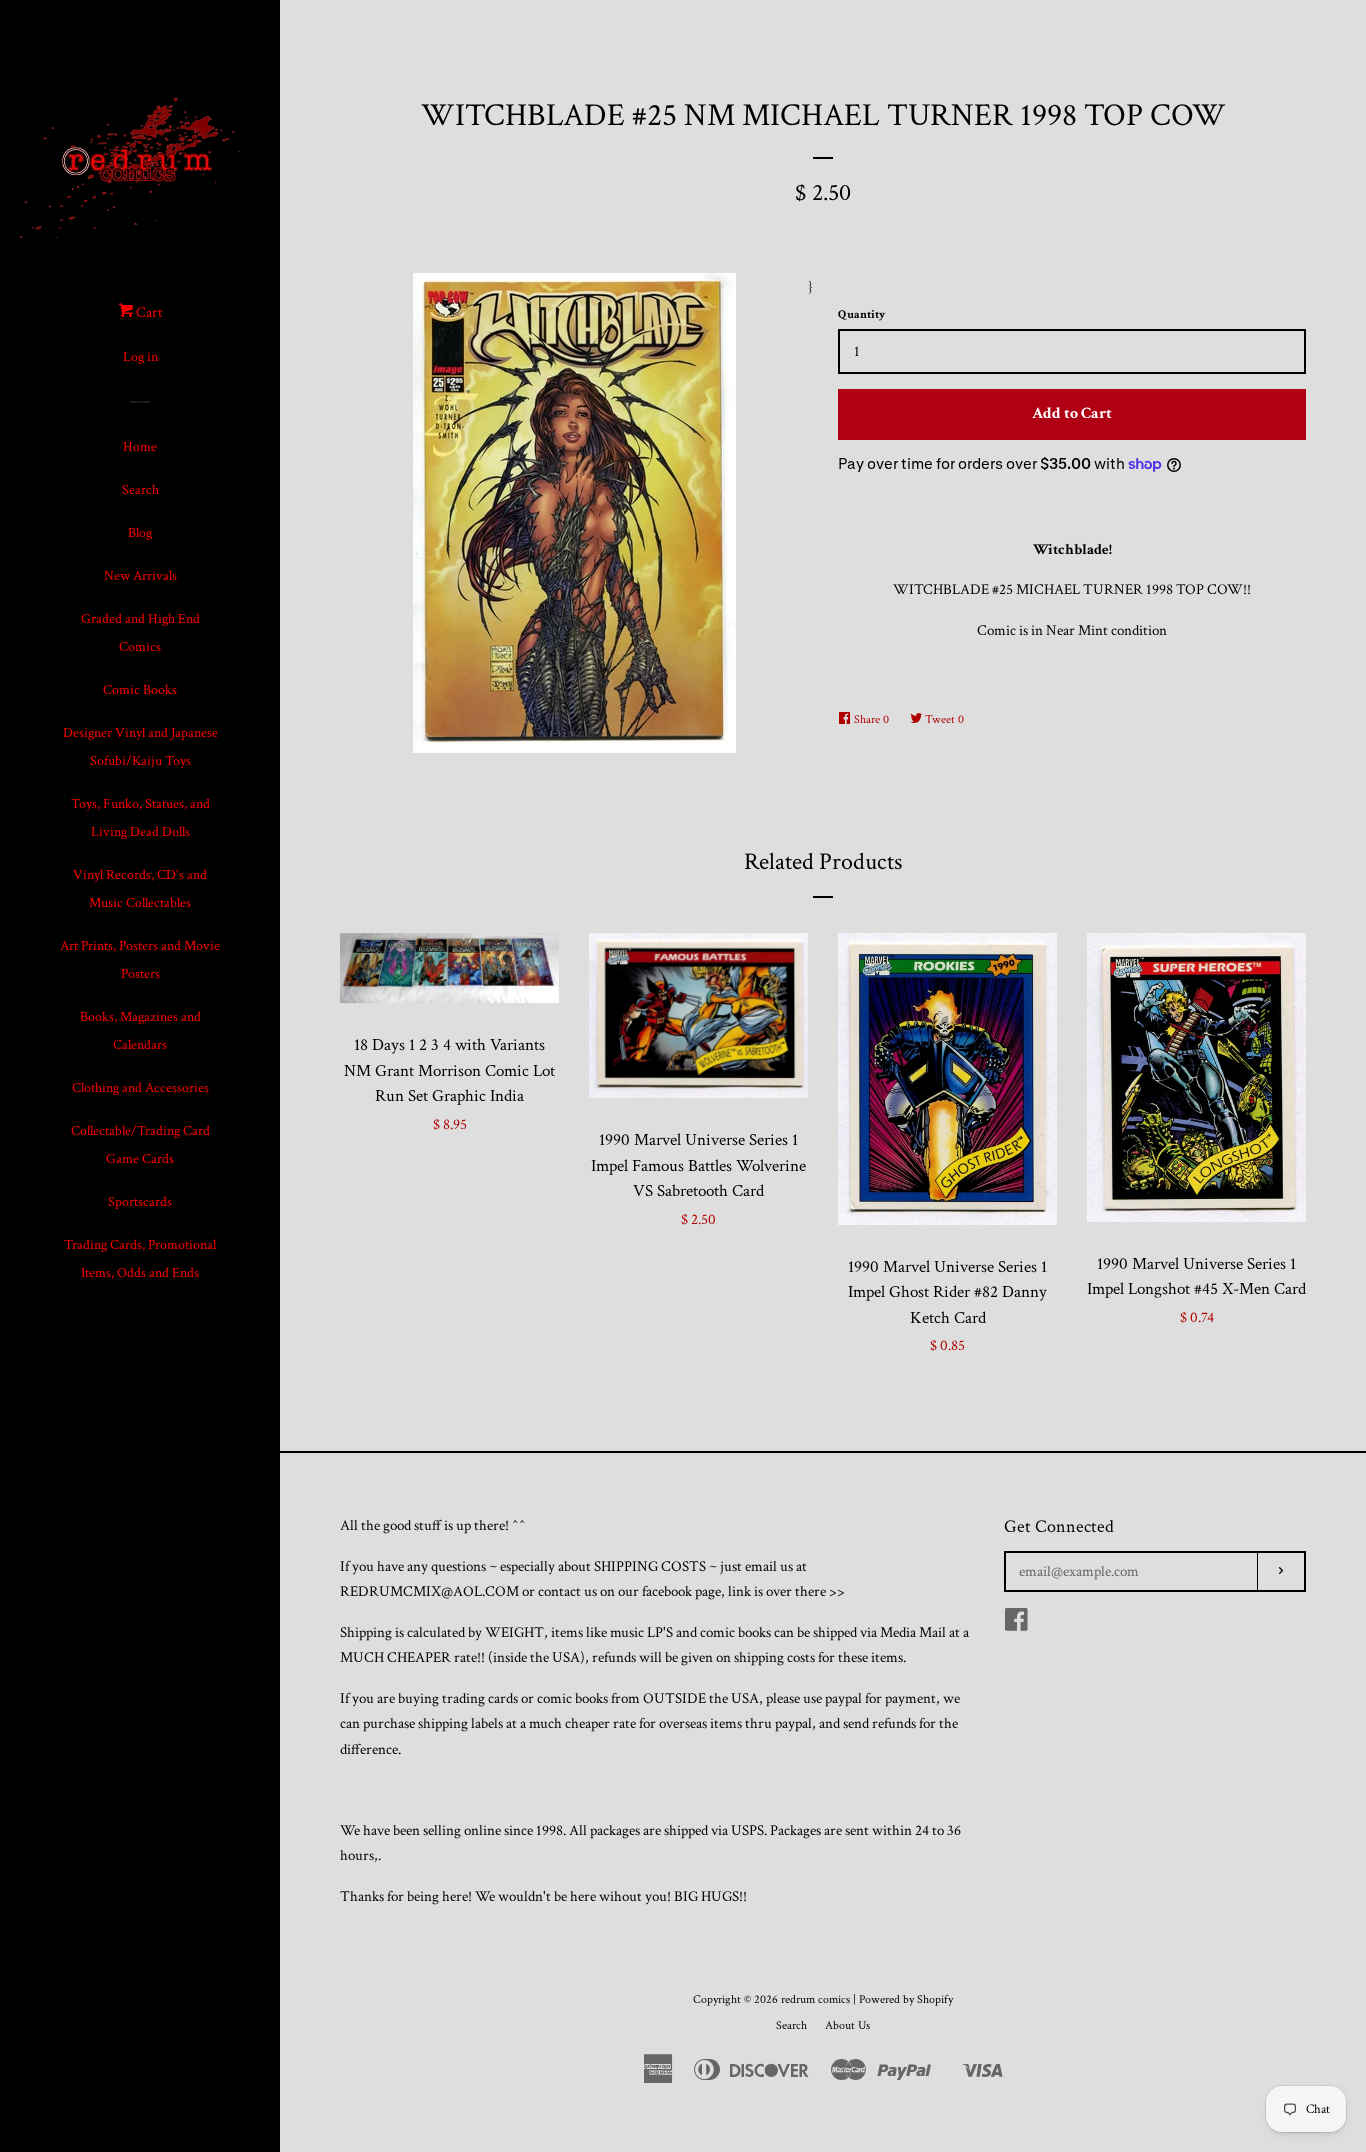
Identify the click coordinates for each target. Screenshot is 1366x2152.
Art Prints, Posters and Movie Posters (140, 960)
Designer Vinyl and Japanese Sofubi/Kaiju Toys (140, 747)
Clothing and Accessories (140, 1088)
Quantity (861, 314)
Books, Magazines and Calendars (140, 1031)
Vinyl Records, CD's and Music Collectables (140, 889)
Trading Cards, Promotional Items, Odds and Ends (140, 1259)
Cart (148, 312)
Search (140, 490)
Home (140, 447)
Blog (140, 533)
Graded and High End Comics (140, 633)
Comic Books (140, 690)
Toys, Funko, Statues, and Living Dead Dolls (140, 818)
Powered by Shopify (906, 1999)
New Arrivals (140, 576)
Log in (140, 357)
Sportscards (140, 1202)
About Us (847, 2025)
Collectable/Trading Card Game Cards (140, 1145)
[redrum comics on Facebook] (1016, 1624)
